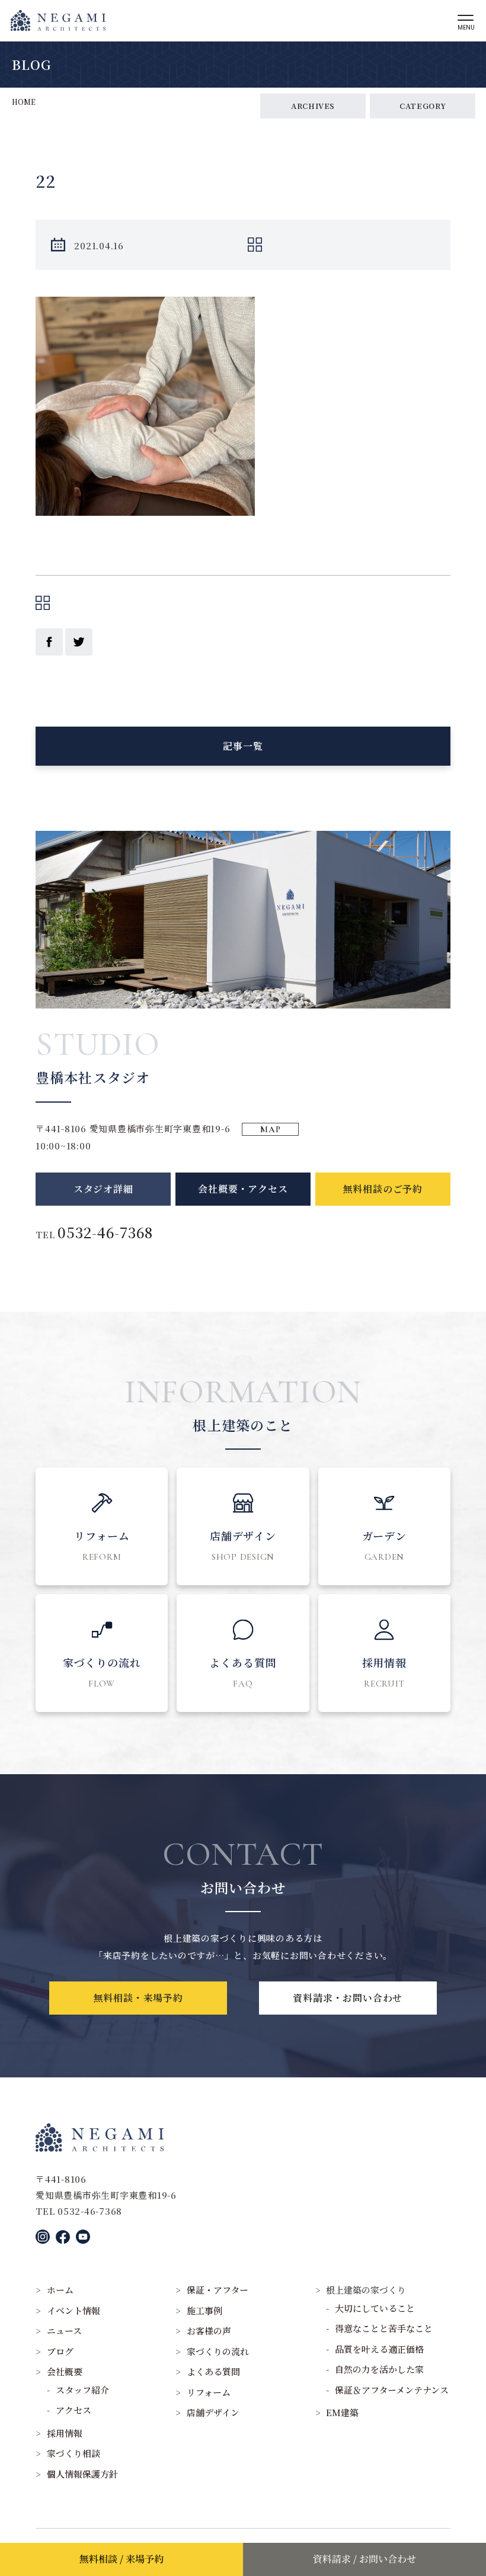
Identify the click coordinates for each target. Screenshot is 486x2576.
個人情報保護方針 (82, 2474)
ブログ (60, 2351)
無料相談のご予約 (383, 1189)
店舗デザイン (213, 2412)
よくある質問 (213, 2371)
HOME (24, 102)
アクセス (73, 2410)
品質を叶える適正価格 (379, 2349)
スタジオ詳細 (103, 1189)
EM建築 (342, 2412)
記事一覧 (243, 746)
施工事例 (204, 2310)
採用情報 (65, 2433)
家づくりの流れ (218, 2351)
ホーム (60, 2290)
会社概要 (65, 2371)
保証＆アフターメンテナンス (392, 2390)
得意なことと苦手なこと (384, 2328)
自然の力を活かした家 (379, 2369)
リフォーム (209, 2392)
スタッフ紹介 (82, 2390)
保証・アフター (218, 2290)
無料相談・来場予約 (138, 1998)
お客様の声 (209, 2331)
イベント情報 (73, 2310)
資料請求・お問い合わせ (348, 1998)
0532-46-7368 (105, 1232)
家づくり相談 (73, 2453)
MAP (270, 1129)
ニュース (64, 2331)
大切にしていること (375, 2308)
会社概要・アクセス (243, 1189)
